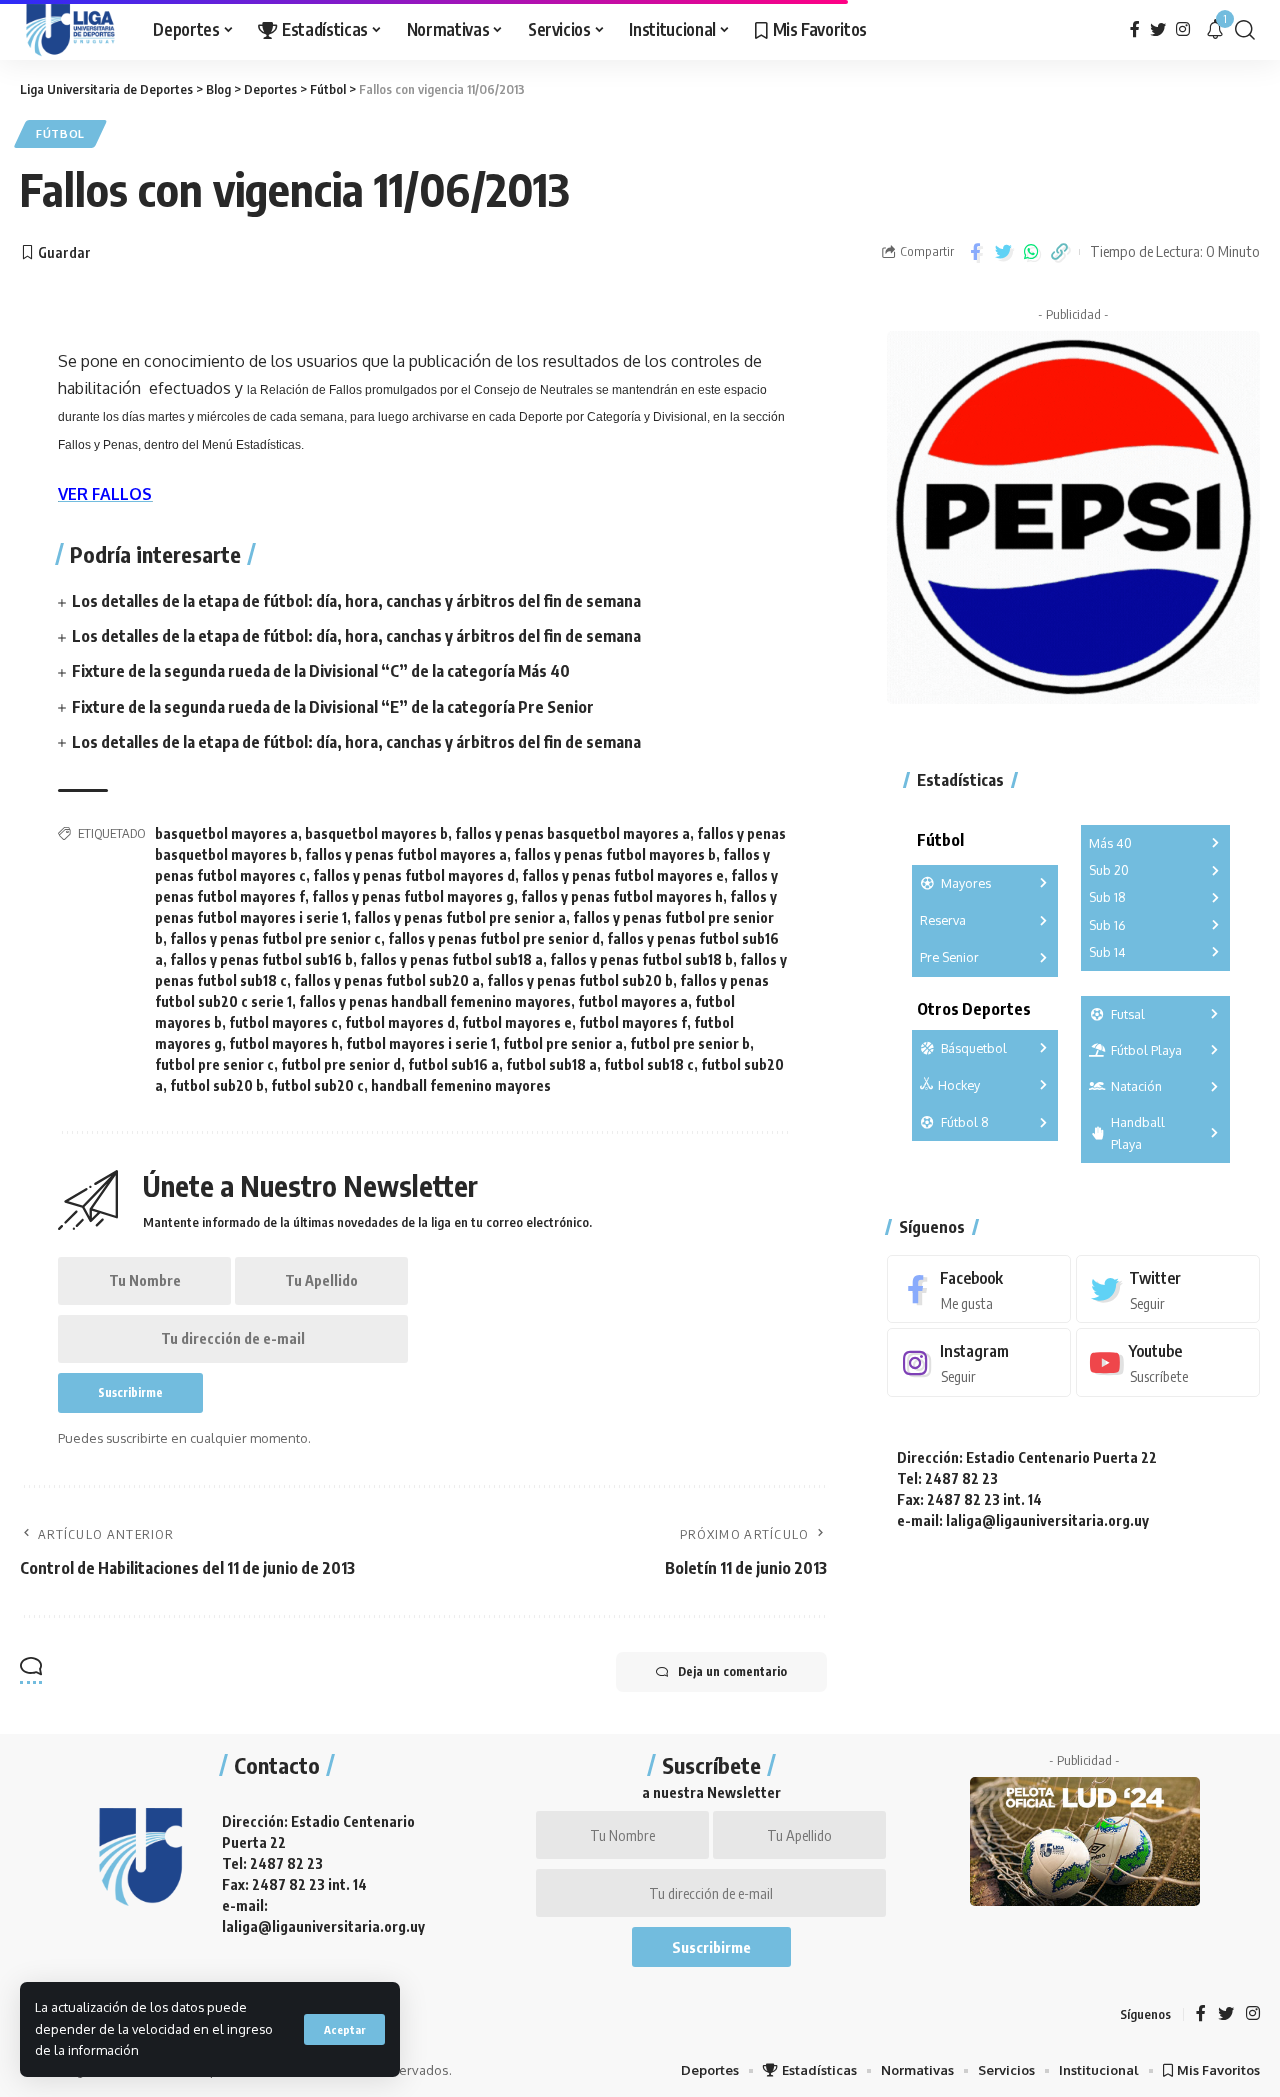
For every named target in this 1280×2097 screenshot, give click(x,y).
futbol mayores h (284, 1043)
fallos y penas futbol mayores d (414, 875)
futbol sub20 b (217, 1085)
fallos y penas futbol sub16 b (261, 959)
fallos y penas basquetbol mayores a (572, 833)
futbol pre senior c (214, 1064)
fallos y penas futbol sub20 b (580, 980)
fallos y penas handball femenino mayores (435, 1001)
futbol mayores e (517, 1022)
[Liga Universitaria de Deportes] (70, 30)
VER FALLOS (105, 494)
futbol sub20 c (317, 1085)
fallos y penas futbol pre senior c (275, 938)
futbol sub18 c (649, 1064)
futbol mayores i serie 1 (421, 1043)
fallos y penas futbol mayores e (623, 875)
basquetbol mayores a (226, 833)
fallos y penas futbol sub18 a (451, 959)
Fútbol (60, 133)
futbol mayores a (633, 1001)
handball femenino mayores (461, 1085)
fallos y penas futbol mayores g (413, 896)
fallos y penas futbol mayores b (615, 854)
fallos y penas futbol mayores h (622, 896)
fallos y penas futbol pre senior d (494, 938)
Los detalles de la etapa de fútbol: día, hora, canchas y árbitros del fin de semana (356, 601)
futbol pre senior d (341, 1064)
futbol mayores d (400, 1022)
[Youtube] (1168, 1363)
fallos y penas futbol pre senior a (460, 917)
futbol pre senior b (690, 1043)
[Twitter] (1158, 29)
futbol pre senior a (563, 1043)
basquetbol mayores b (376, 833)
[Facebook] (1135, 29)
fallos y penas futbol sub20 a (387, 980)
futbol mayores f (633, 1022)
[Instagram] (1183, 29)
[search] (1245, 30)
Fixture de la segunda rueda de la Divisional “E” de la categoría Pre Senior (333, 707)
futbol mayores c (283, 1022)
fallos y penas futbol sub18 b (641, 959)
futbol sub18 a (551, 1064)
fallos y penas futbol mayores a (406, 854)
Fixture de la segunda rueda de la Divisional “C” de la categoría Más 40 (321, 671)
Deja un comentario (732, 1671)
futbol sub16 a (453, 1064)
